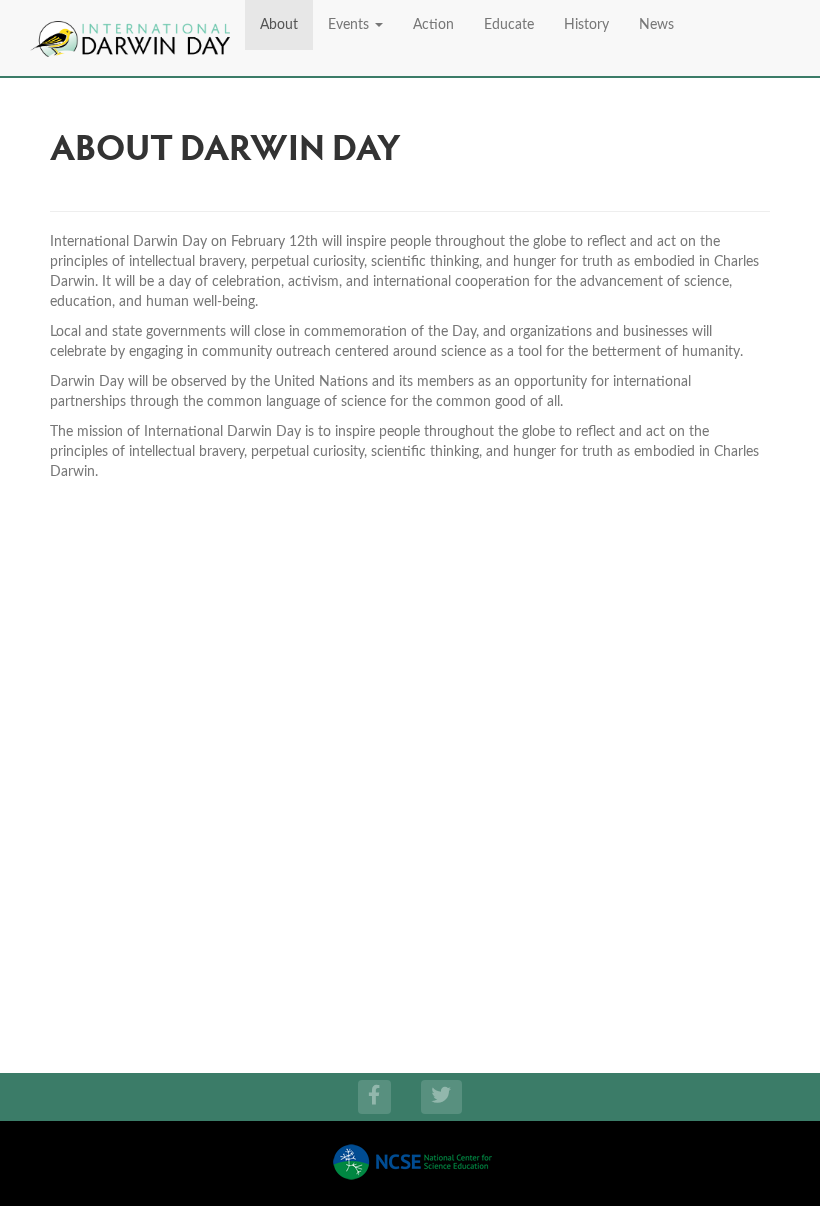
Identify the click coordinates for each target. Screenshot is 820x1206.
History (586, 25)
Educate (509, 25)
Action (433, 25)
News (656, 25)
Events (350, 25)
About (279, 25)
